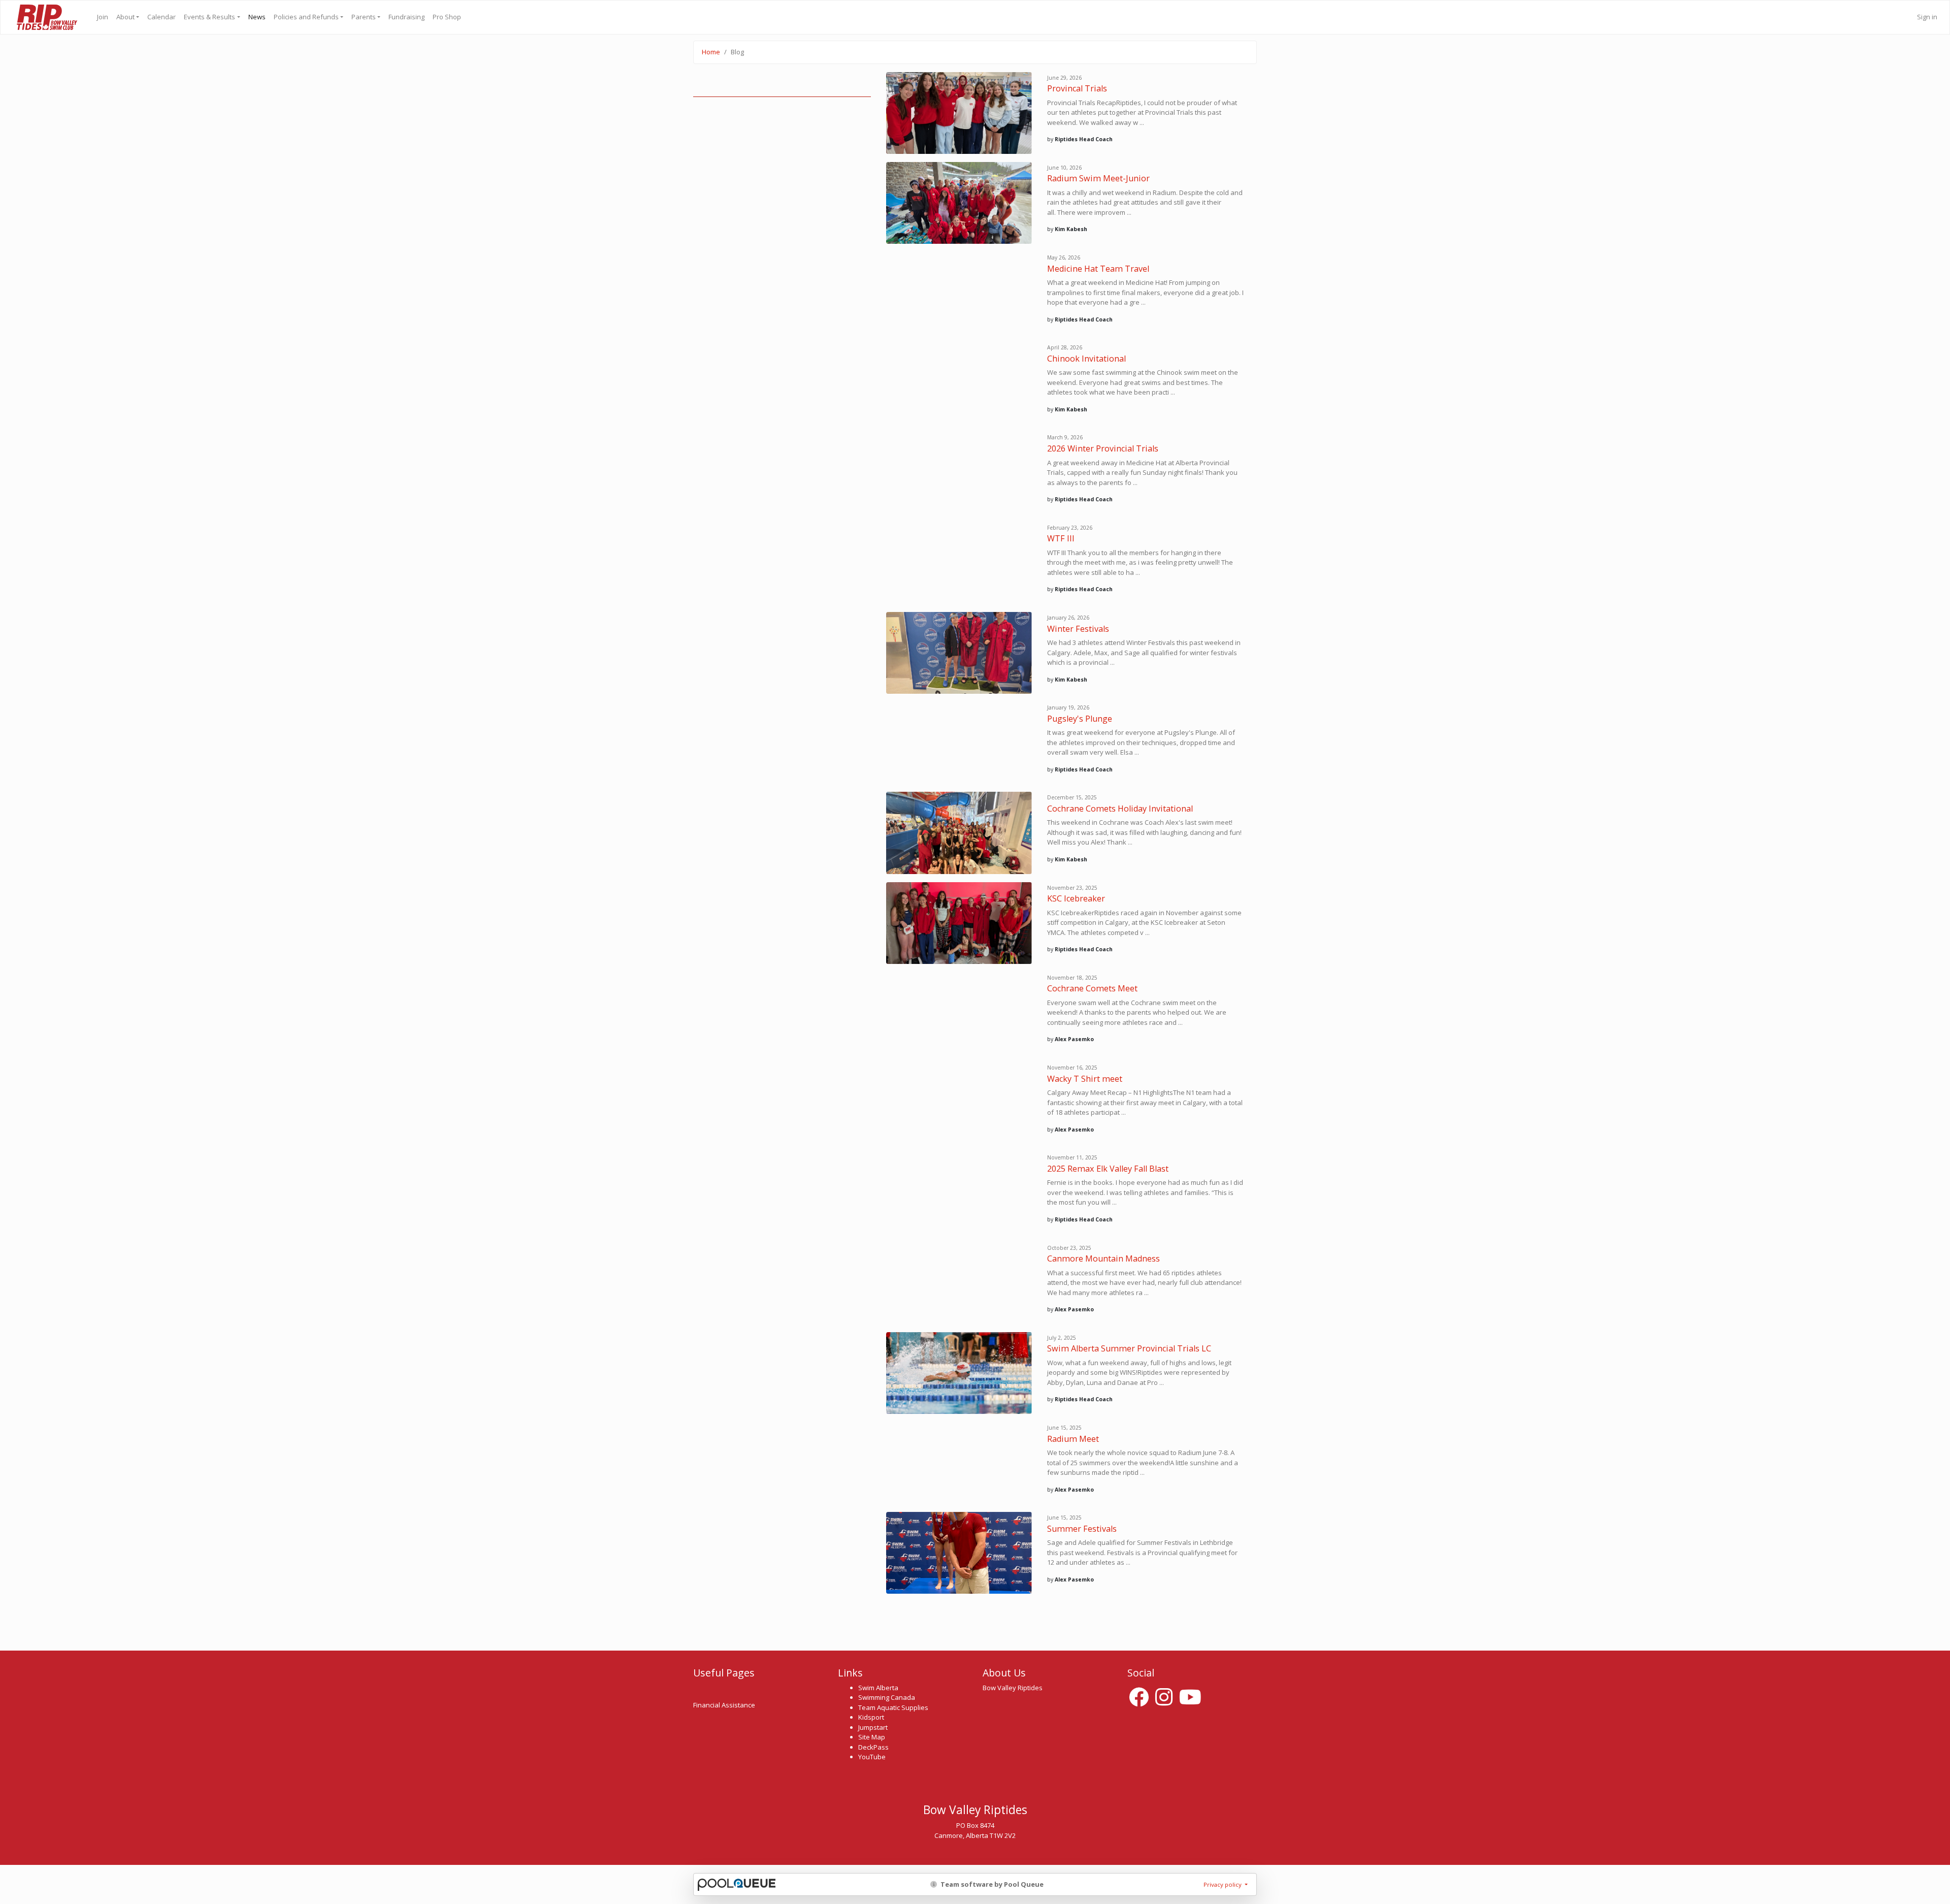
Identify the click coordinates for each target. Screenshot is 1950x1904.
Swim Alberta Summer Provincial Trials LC (1129, 1348)
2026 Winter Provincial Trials (1103, 448)
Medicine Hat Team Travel (1098, 269)
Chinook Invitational (1086, 359)
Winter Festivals (1078, 629)
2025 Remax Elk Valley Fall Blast (1108, 1169)
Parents (364, 17)
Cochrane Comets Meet (1092, 988)
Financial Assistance (724, 1705)
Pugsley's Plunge (1080, 719)
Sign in (1927, 17)
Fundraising (407, 17)
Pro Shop (447, 17)
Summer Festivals (1082, 1529)
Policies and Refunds (306, 17)
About (125, 17)
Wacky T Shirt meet (1085, 1079)
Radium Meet (1073, 1439)
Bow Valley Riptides (46, 17)
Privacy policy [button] (1223, 1884)
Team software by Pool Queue (991, 1884)
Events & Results (209, 17)
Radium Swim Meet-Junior (1098, 178)
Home (711, 52)
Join (103, 17)
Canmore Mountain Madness (1103, 1258)
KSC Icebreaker (1076, 898)
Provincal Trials (1077, 88)
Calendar (161, 17)
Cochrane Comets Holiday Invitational (1120, 809)
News (257, 17)
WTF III (1061, 538)
